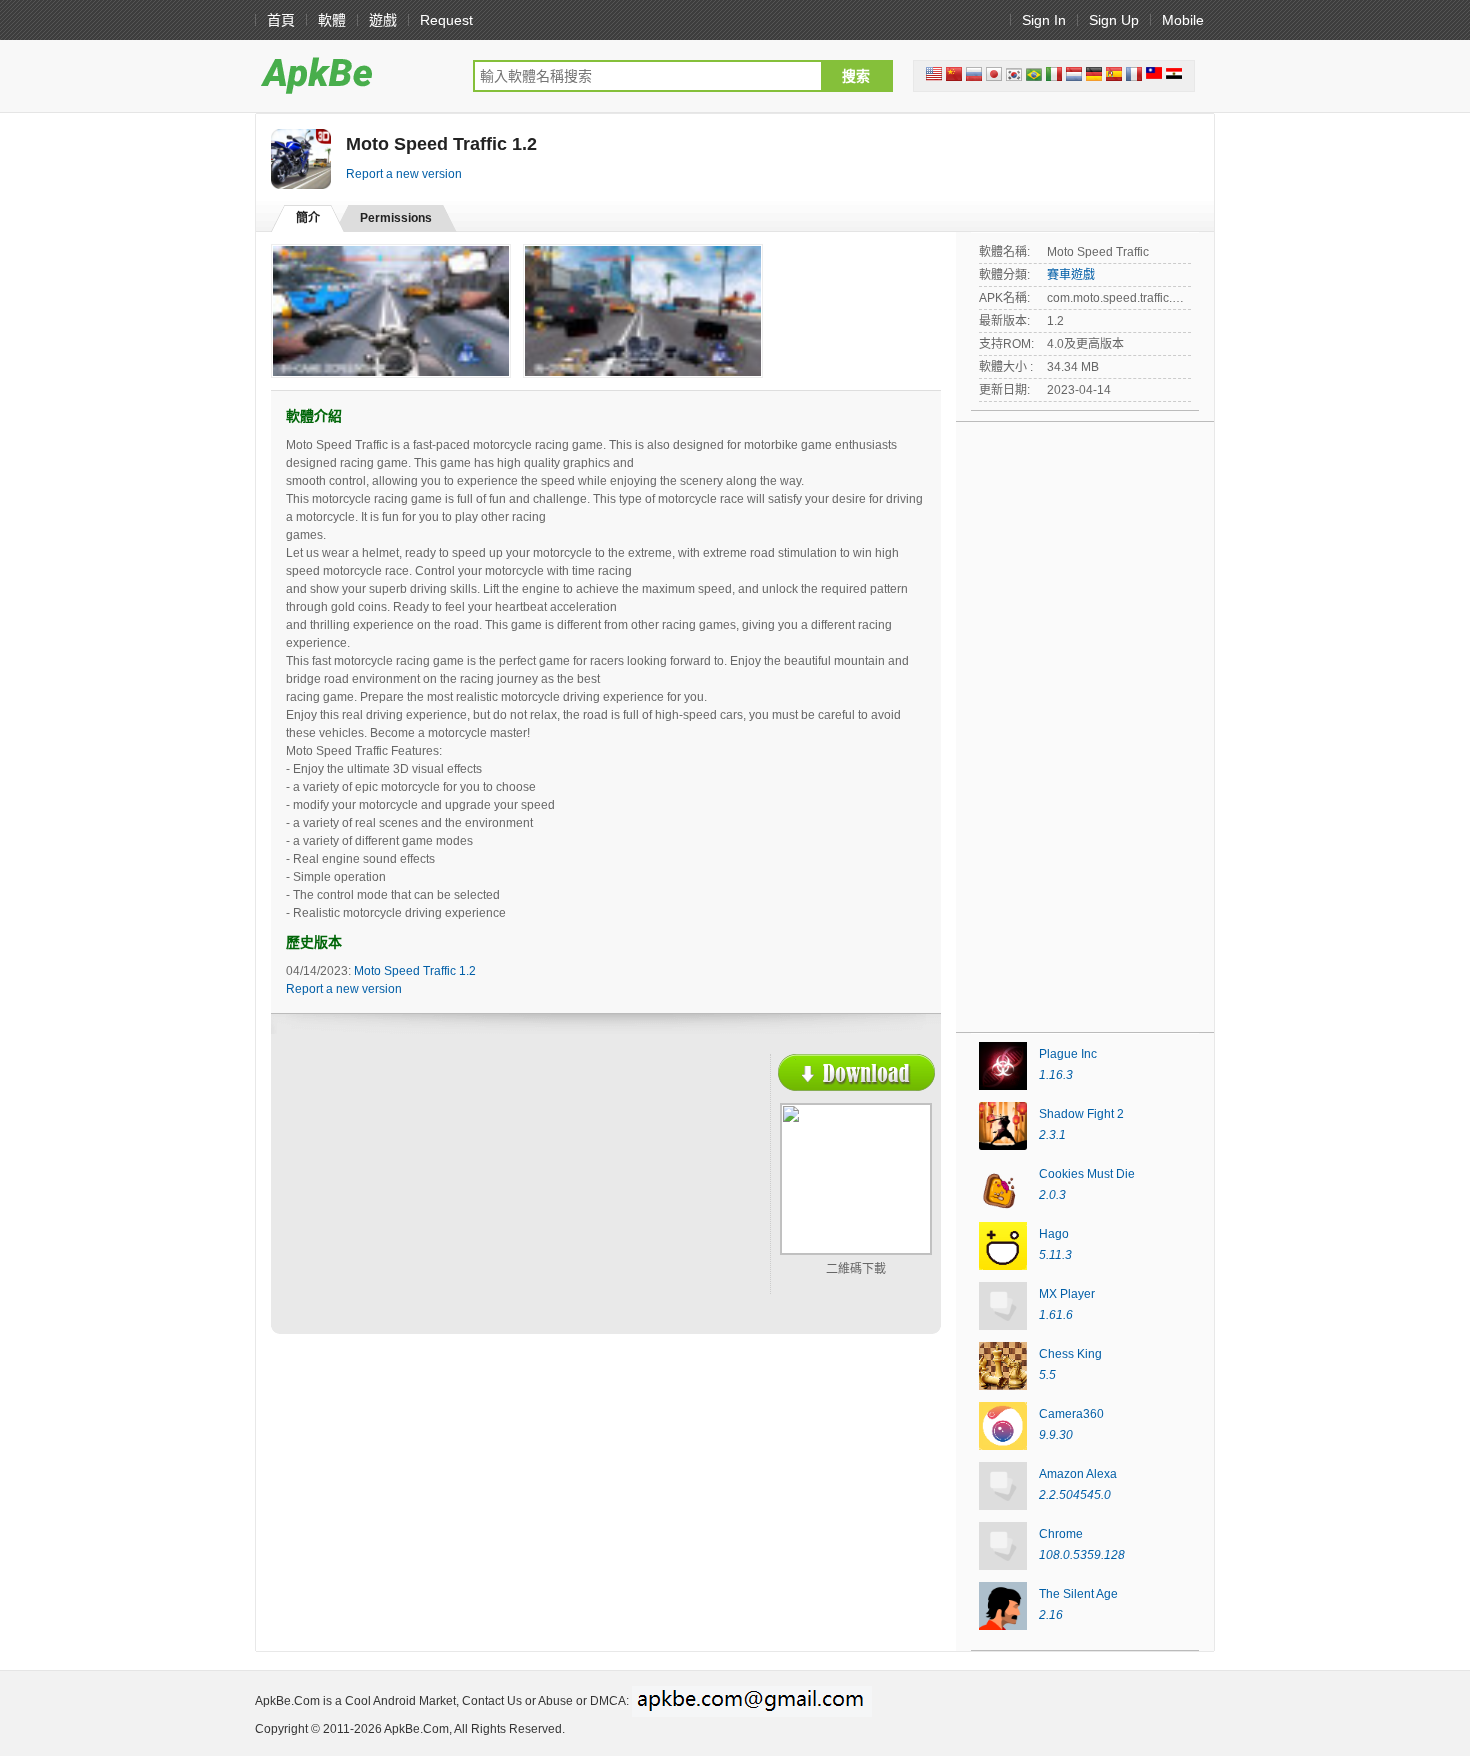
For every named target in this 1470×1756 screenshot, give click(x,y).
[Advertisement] (461, 1199)
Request (446, 20)
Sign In (1044, 20)
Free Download (856, 1072)
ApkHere (354, 75)
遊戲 (383, 20)
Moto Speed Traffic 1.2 (415, 971)
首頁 (281, 20)
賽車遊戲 (1071, 275)
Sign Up (1114, 20)
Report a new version (404, 174)
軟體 (332, 20)
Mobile (1183, 20)
